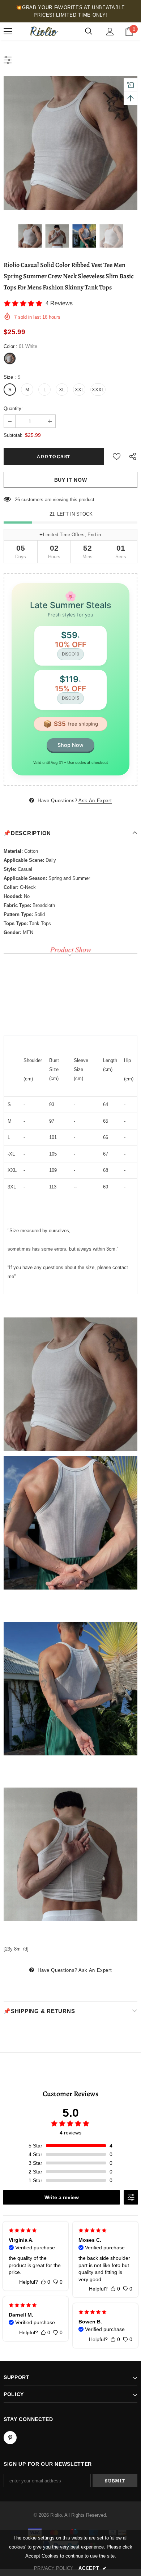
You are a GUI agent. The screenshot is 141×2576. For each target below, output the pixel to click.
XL (62, 390)
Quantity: (13, 408)
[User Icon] (110, 32)
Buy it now (71, 480)
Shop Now (70, 745)
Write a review (62, 2197)
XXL (79, 390)
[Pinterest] (10, 2438)
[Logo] (43, 31)
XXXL (98, 390)
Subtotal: (13, 435)
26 (17, 500)
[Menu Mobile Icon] (8, 31)
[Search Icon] (89, 31)
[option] (70, 143)
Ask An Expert (95, 801)
